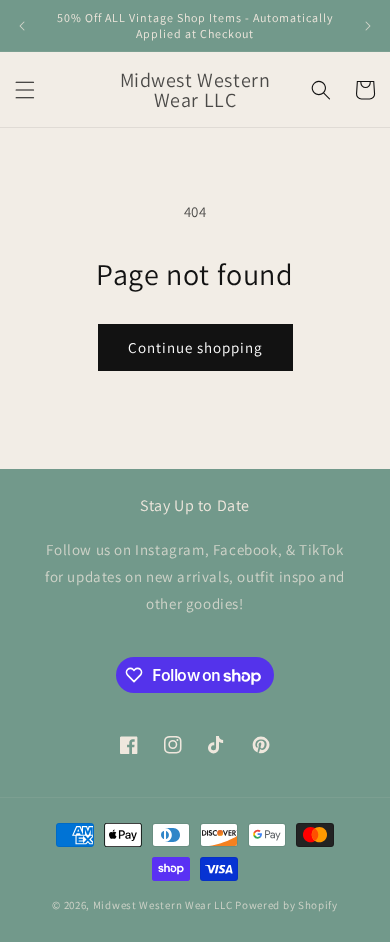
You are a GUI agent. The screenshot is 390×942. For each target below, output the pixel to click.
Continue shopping (195, 347)
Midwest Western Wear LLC (163, 905)
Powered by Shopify (286, 905)
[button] (25, 90)
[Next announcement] (368, 26)
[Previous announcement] (22, 26)
